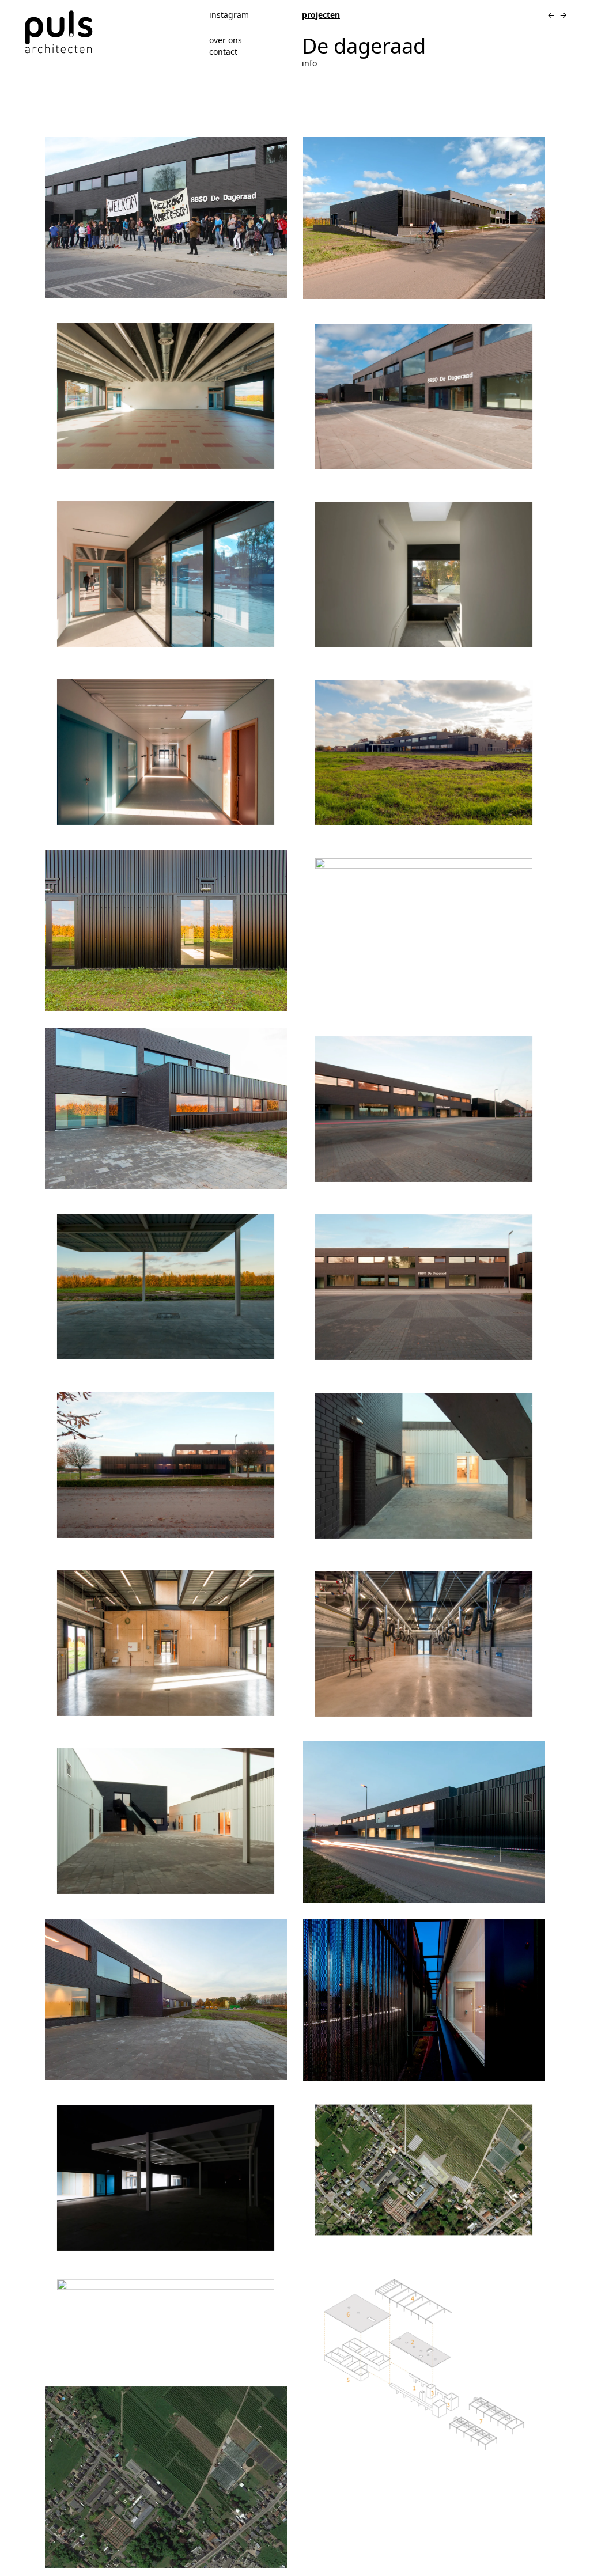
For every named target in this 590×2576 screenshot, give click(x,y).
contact (223, 52)
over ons (226, 40)
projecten (321, 15)
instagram (229, 15)
